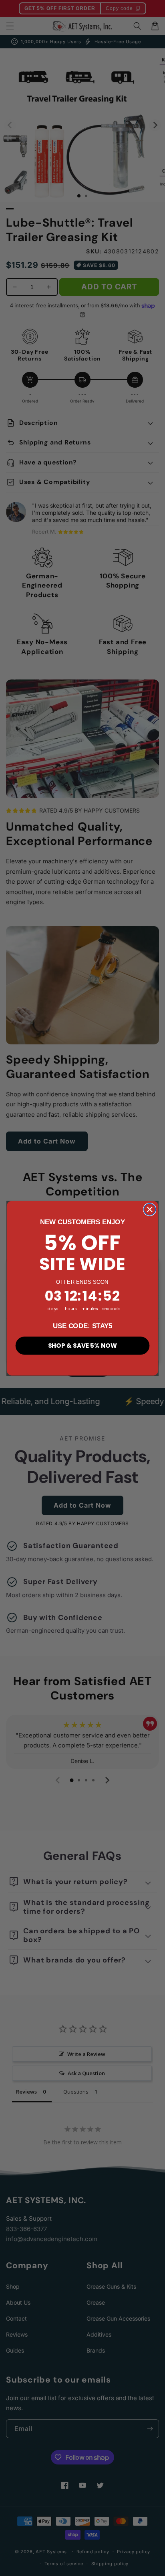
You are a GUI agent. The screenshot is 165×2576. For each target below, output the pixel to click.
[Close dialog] (150, 1209)
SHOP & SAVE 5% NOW (82, 1345)
